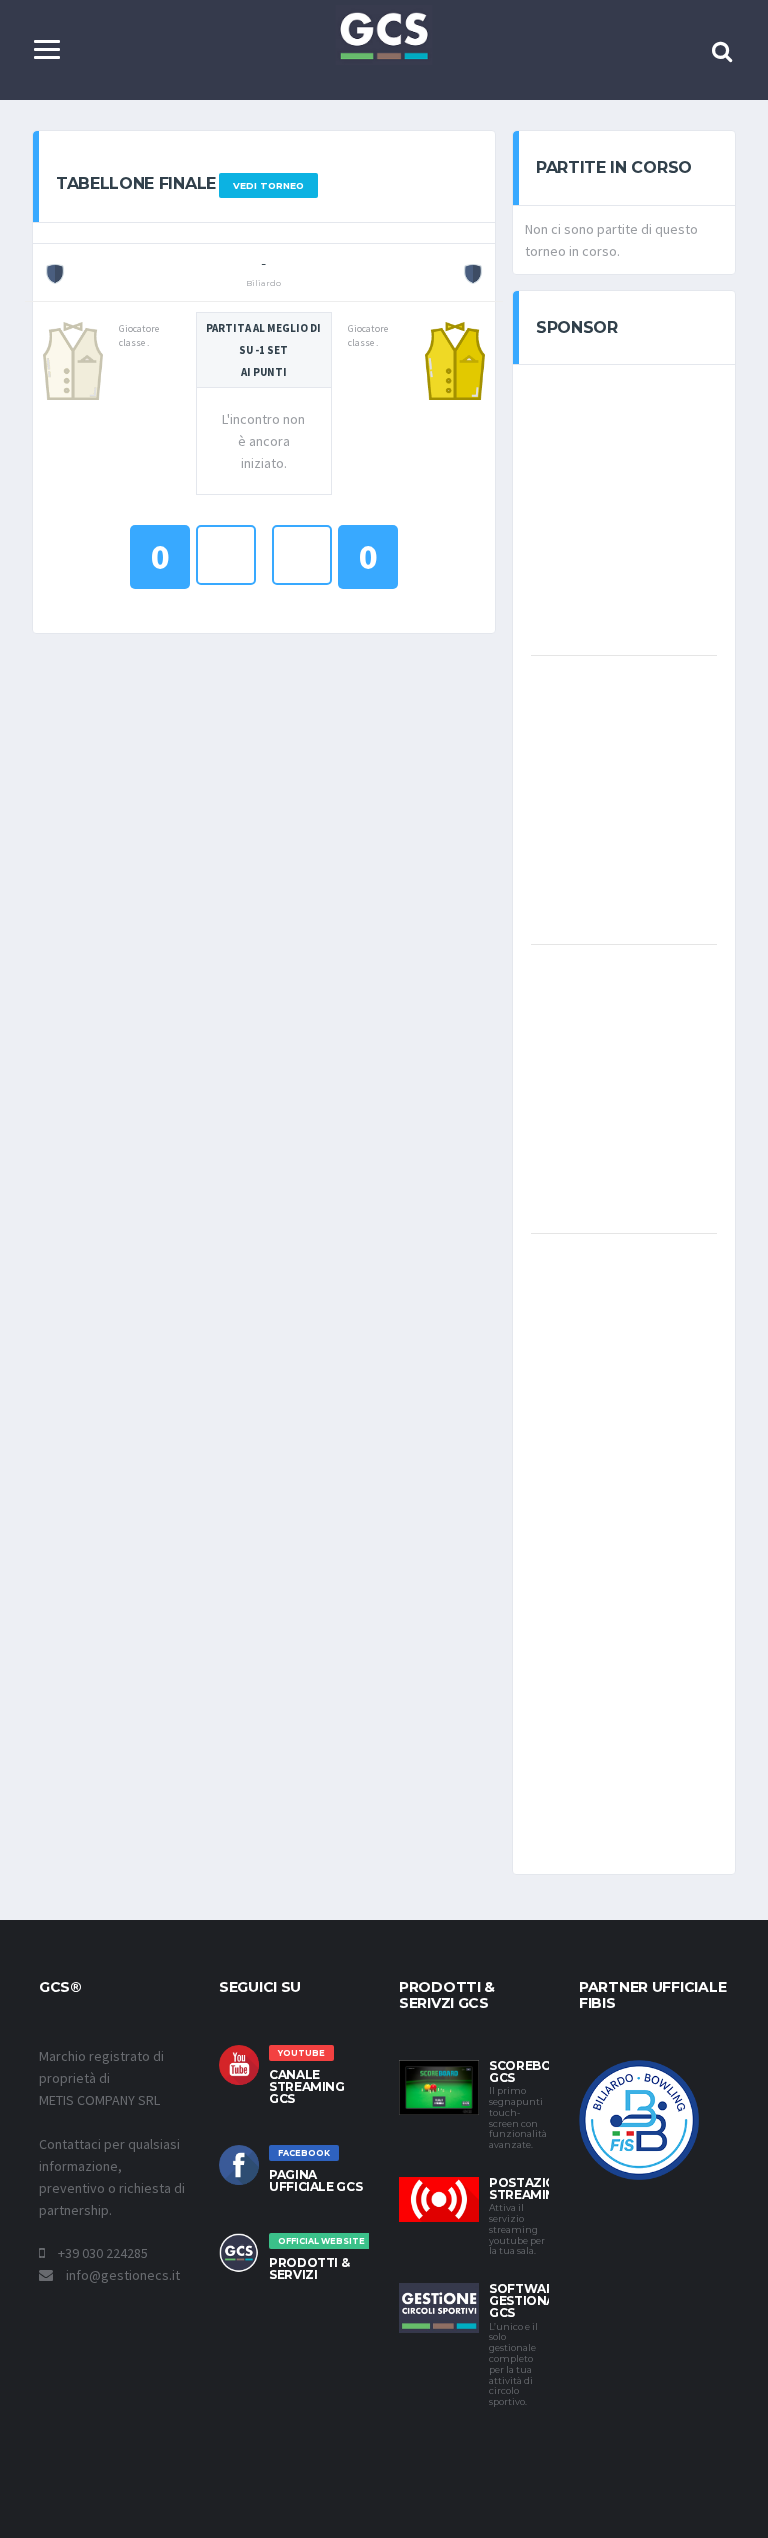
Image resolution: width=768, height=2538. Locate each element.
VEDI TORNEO (268, 185)
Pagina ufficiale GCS (315, 2180)
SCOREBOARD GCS (533, 2071)
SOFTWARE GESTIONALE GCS (529, 2300)
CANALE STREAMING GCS (307, 2086)
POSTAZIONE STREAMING (531, 2188)
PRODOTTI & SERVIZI (309, 2268)
